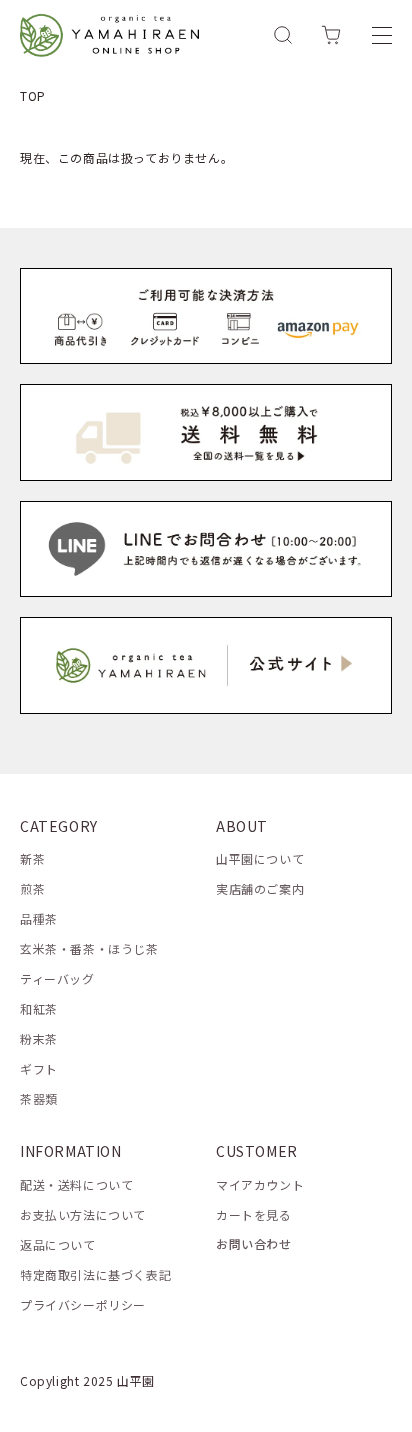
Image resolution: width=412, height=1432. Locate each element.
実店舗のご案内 (260, 888)
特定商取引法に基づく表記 (95, 1274)
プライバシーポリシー (83, 1304)
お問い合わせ (254, 1243)
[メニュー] (382, 35)
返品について (58, 1244)
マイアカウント (260, 1184)
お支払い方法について (83, 1214)
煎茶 (32, 888)
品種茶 (39, 918)
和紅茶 (39, 1008)
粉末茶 (39, 1038)
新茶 (32, 858)
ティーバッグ (57, 978)
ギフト (39, 1068)
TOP (33, 95)
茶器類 (39, 1098)
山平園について (260, 858)
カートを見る (254, 1214)
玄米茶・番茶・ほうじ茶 (89, 948)
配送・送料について (76, 1184)
